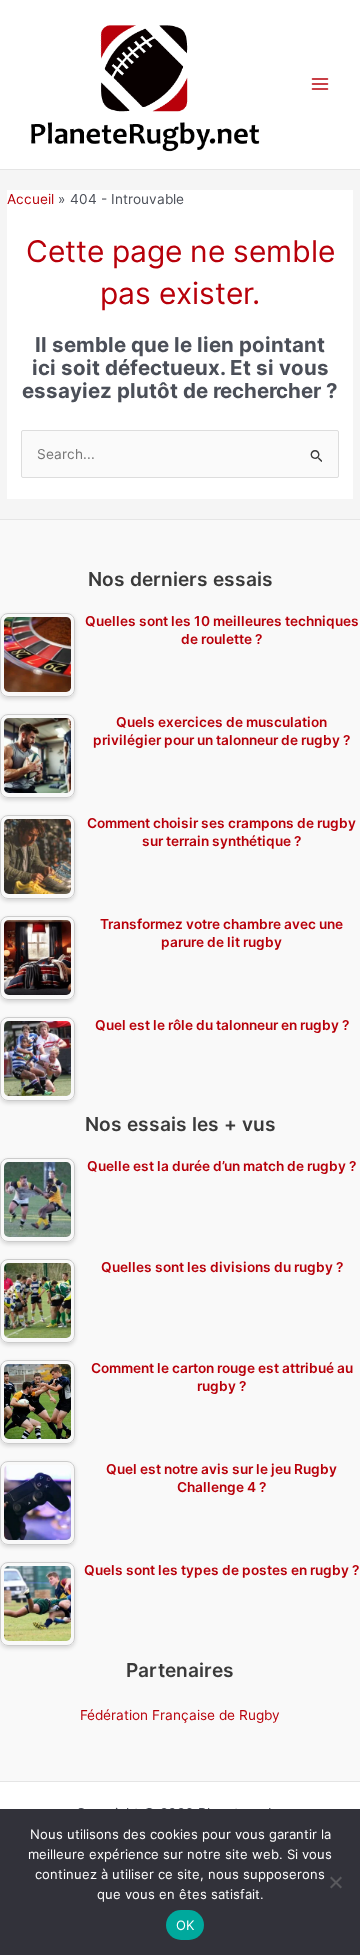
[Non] (335, 1882)
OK (185, 1925)
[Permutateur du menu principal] (320, 84)
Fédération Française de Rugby (180, 1715)
